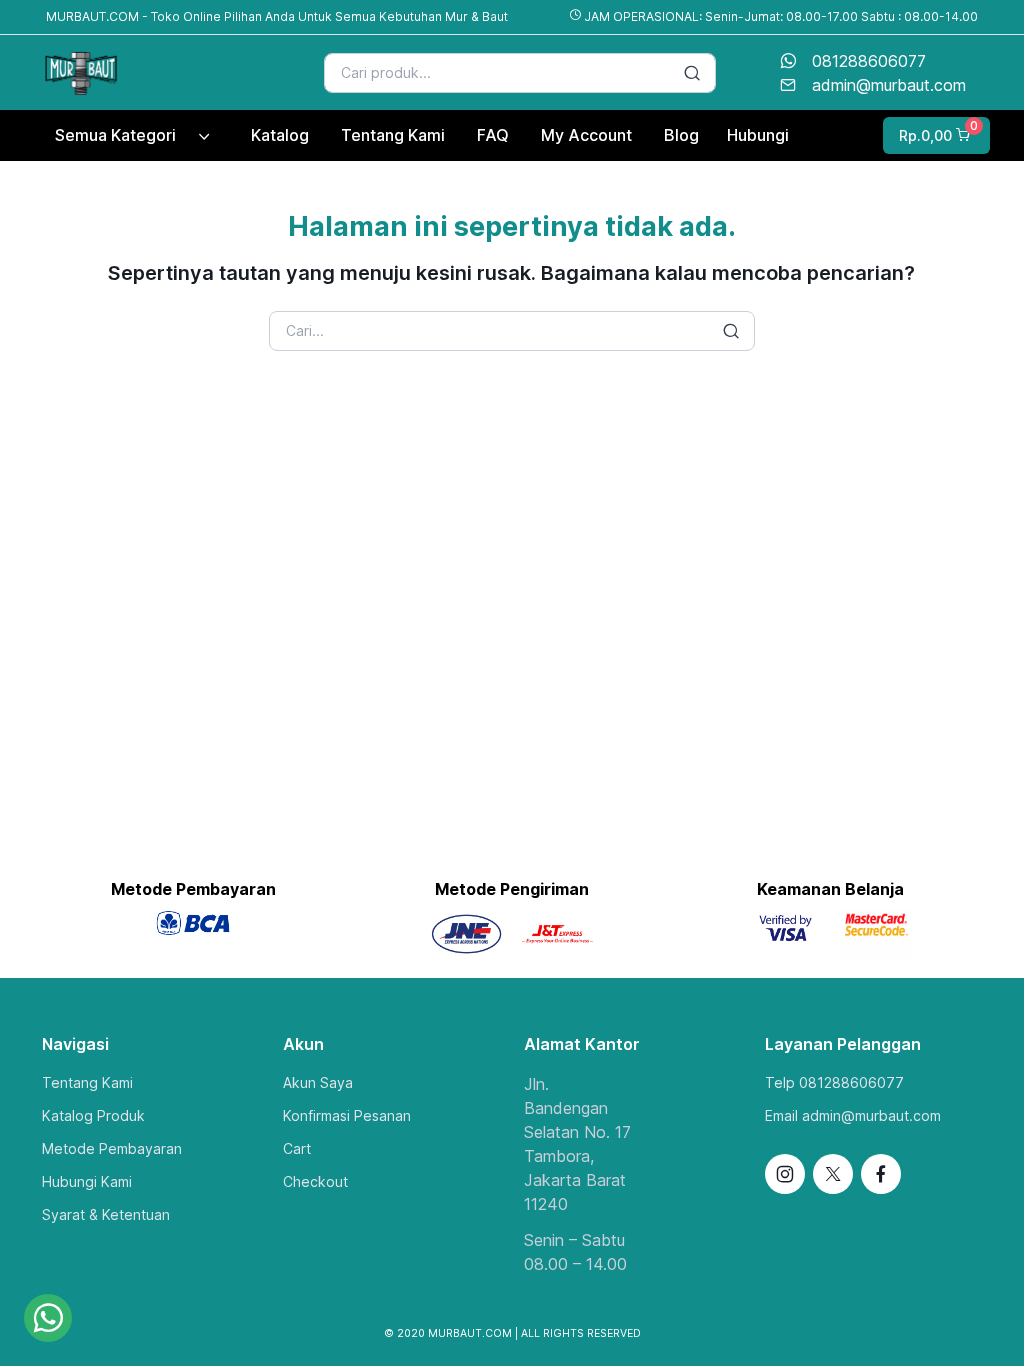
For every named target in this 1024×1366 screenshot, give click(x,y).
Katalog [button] (280, 135)
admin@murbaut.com (889, 85)
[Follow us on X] (833, 1174)
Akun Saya (318, 1082)
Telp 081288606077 (834, 1082)
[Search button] (692, 73)
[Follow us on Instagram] (785, 1174)
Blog (681, 135)
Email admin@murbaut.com (853, 1115)
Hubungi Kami (87, 1181)
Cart (297, 1148)
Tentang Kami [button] (393, 135)
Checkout (315, 1181)
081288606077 (869, 61)
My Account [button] (586, 135)
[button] (934, 135)
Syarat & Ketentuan (106, 1214)
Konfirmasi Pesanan (347, 1115)
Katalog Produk (93, 1115)
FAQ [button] (493, 135)
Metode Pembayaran (112, 1148)
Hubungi (758, 135)
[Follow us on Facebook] (881, 1174)
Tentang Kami (87, 1082)
